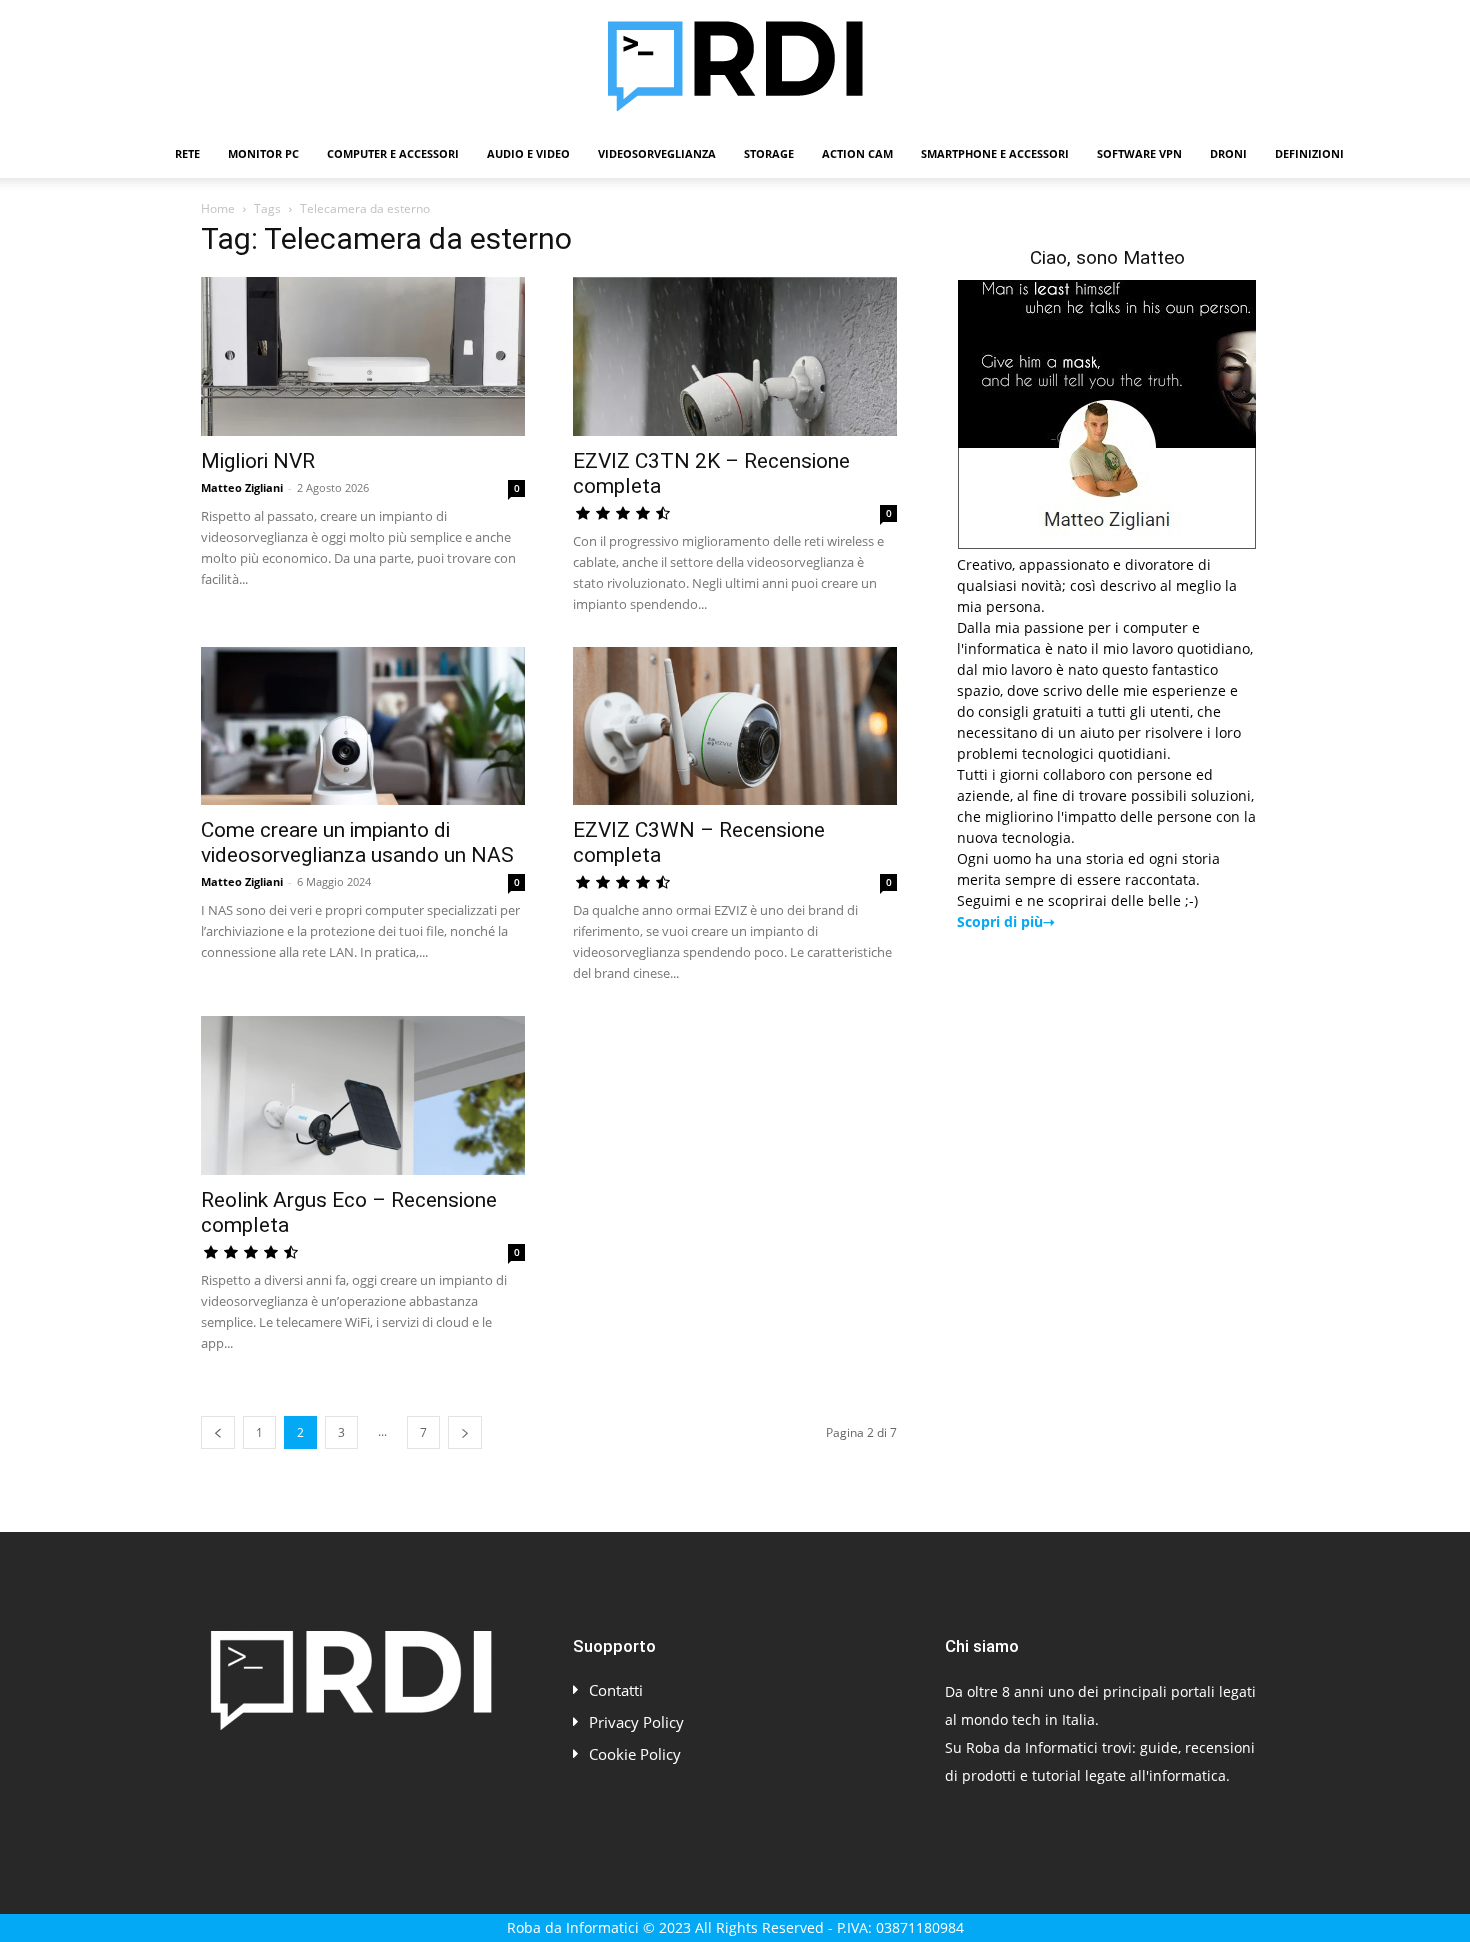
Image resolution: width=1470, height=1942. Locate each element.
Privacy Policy (636, 1722)
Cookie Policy (635, 1754)
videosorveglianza (657, 153)
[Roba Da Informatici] (735, 66)
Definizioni (1309, 153)
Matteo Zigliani (242, 487)
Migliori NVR (258, 461)
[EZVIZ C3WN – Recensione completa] (735, 726)
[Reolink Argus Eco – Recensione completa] (363, 1095)
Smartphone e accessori (995, 153)
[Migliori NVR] (363, 356)
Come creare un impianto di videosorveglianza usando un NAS (357, 842)
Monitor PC (263, 153)
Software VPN (1139, 153)
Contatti (616, 1690)
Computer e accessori (393, 153)
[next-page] (465, 1432)
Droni (1228, 153)
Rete (187, 153)
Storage (769, 153)
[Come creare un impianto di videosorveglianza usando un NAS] (363, 726)
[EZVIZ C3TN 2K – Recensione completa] (735, 356)
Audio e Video (528, 153)
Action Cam (857, 153)
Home (218, 208)
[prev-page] (218, 1432)
